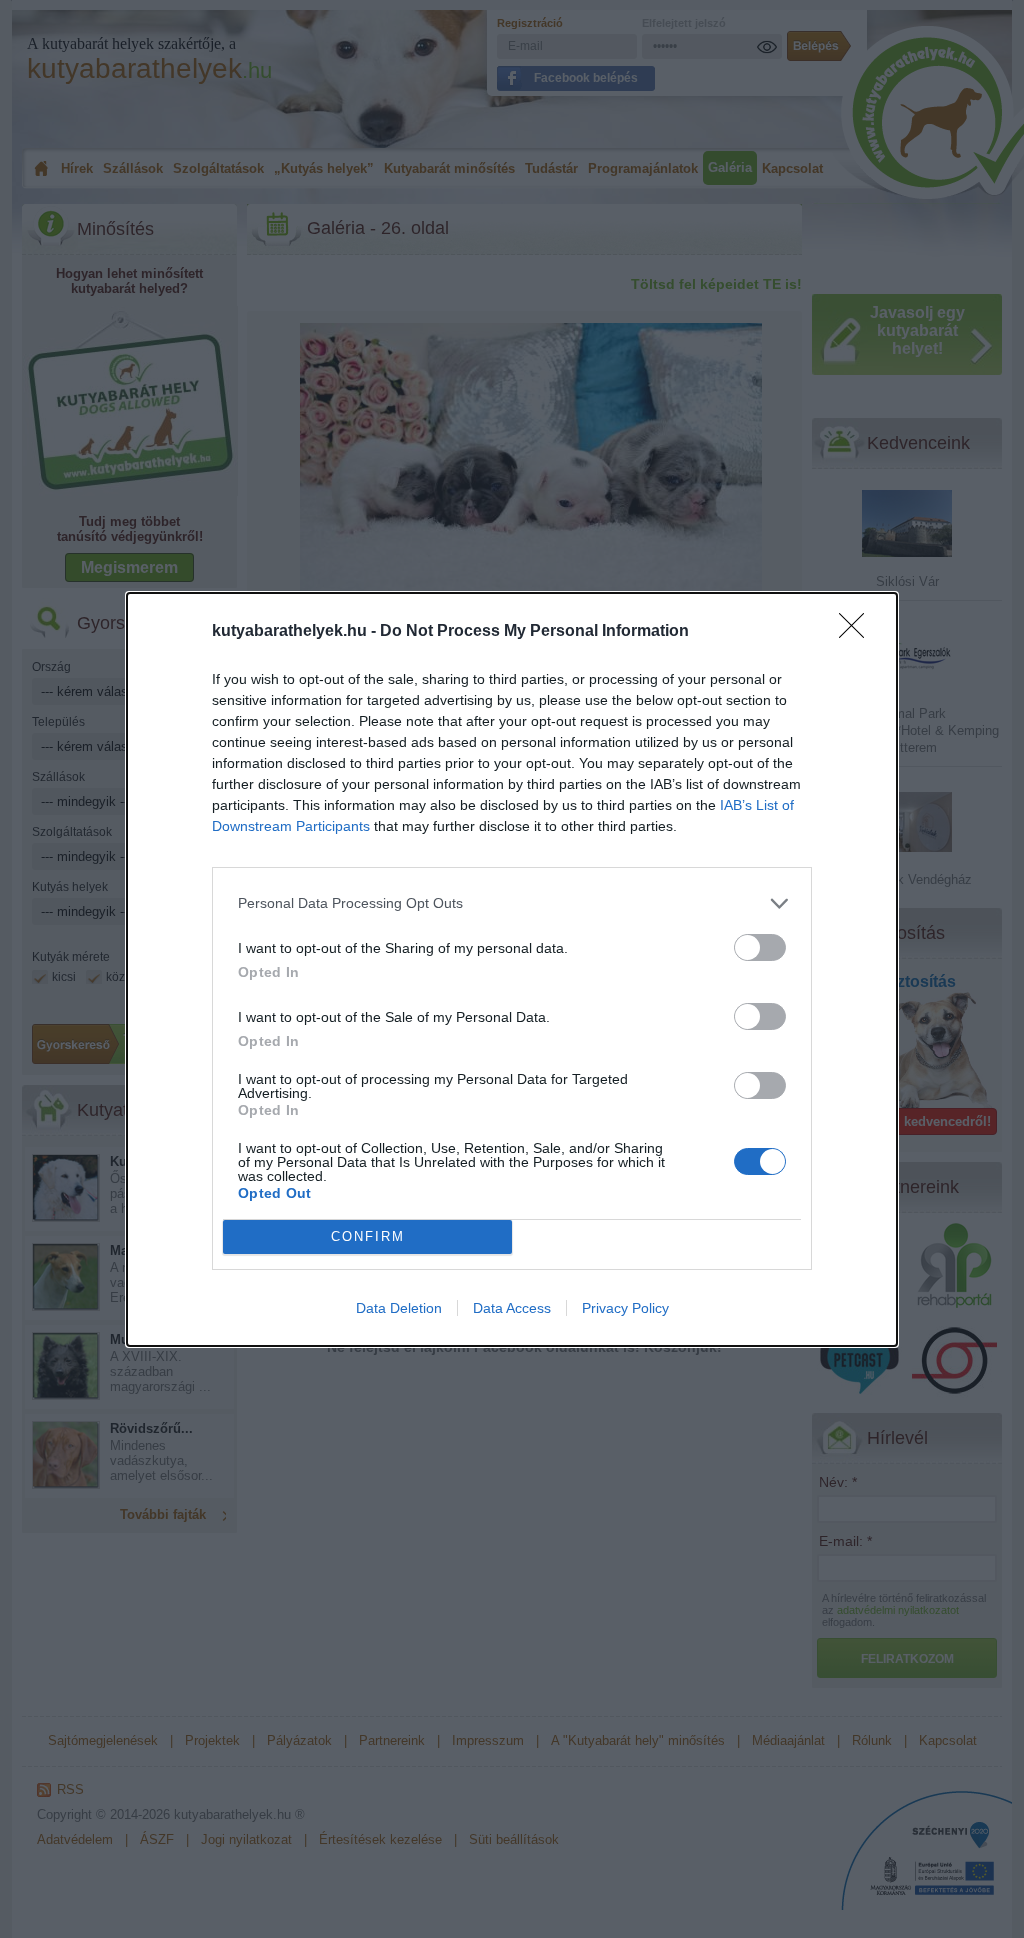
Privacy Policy (625, 1308)
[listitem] (512, 903)
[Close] (858, 632)
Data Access (512, 1308)
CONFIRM (368, 1236)
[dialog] (512, 969)
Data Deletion (399, 1308)
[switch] (760, 947)
